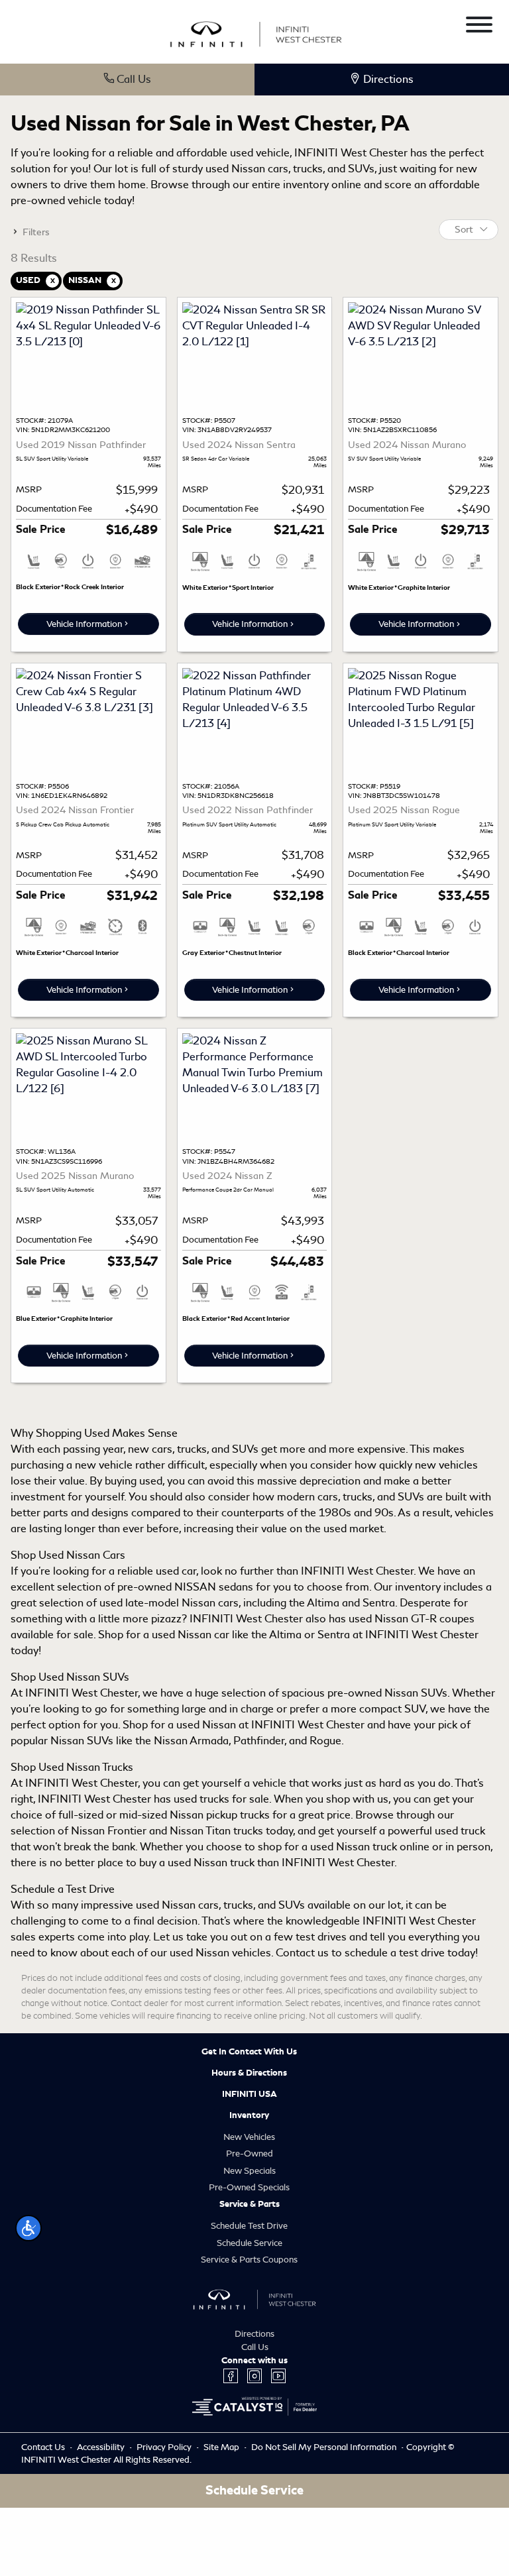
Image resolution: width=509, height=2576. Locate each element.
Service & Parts (250, 2204)
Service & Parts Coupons (249, 2260)
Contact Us (44, 2447)
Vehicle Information (84, 624)
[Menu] (479, 27)
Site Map (222, 2447)
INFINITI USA (250, 2094)
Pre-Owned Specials (249, 2187)
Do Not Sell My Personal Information (325, 2447)
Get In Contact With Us (249, 2052)
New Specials (250, 2171)
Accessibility (102, 2447)
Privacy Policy (165, 2447)
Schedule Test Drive (249, 2226)
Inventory (249, 2115)
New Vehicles (249, 2137)
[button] (28, 2228)
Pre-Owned (250, 2154)
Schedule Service (250, 2243)
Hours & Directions (249, 2073)
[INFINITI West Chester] (256, 32)
